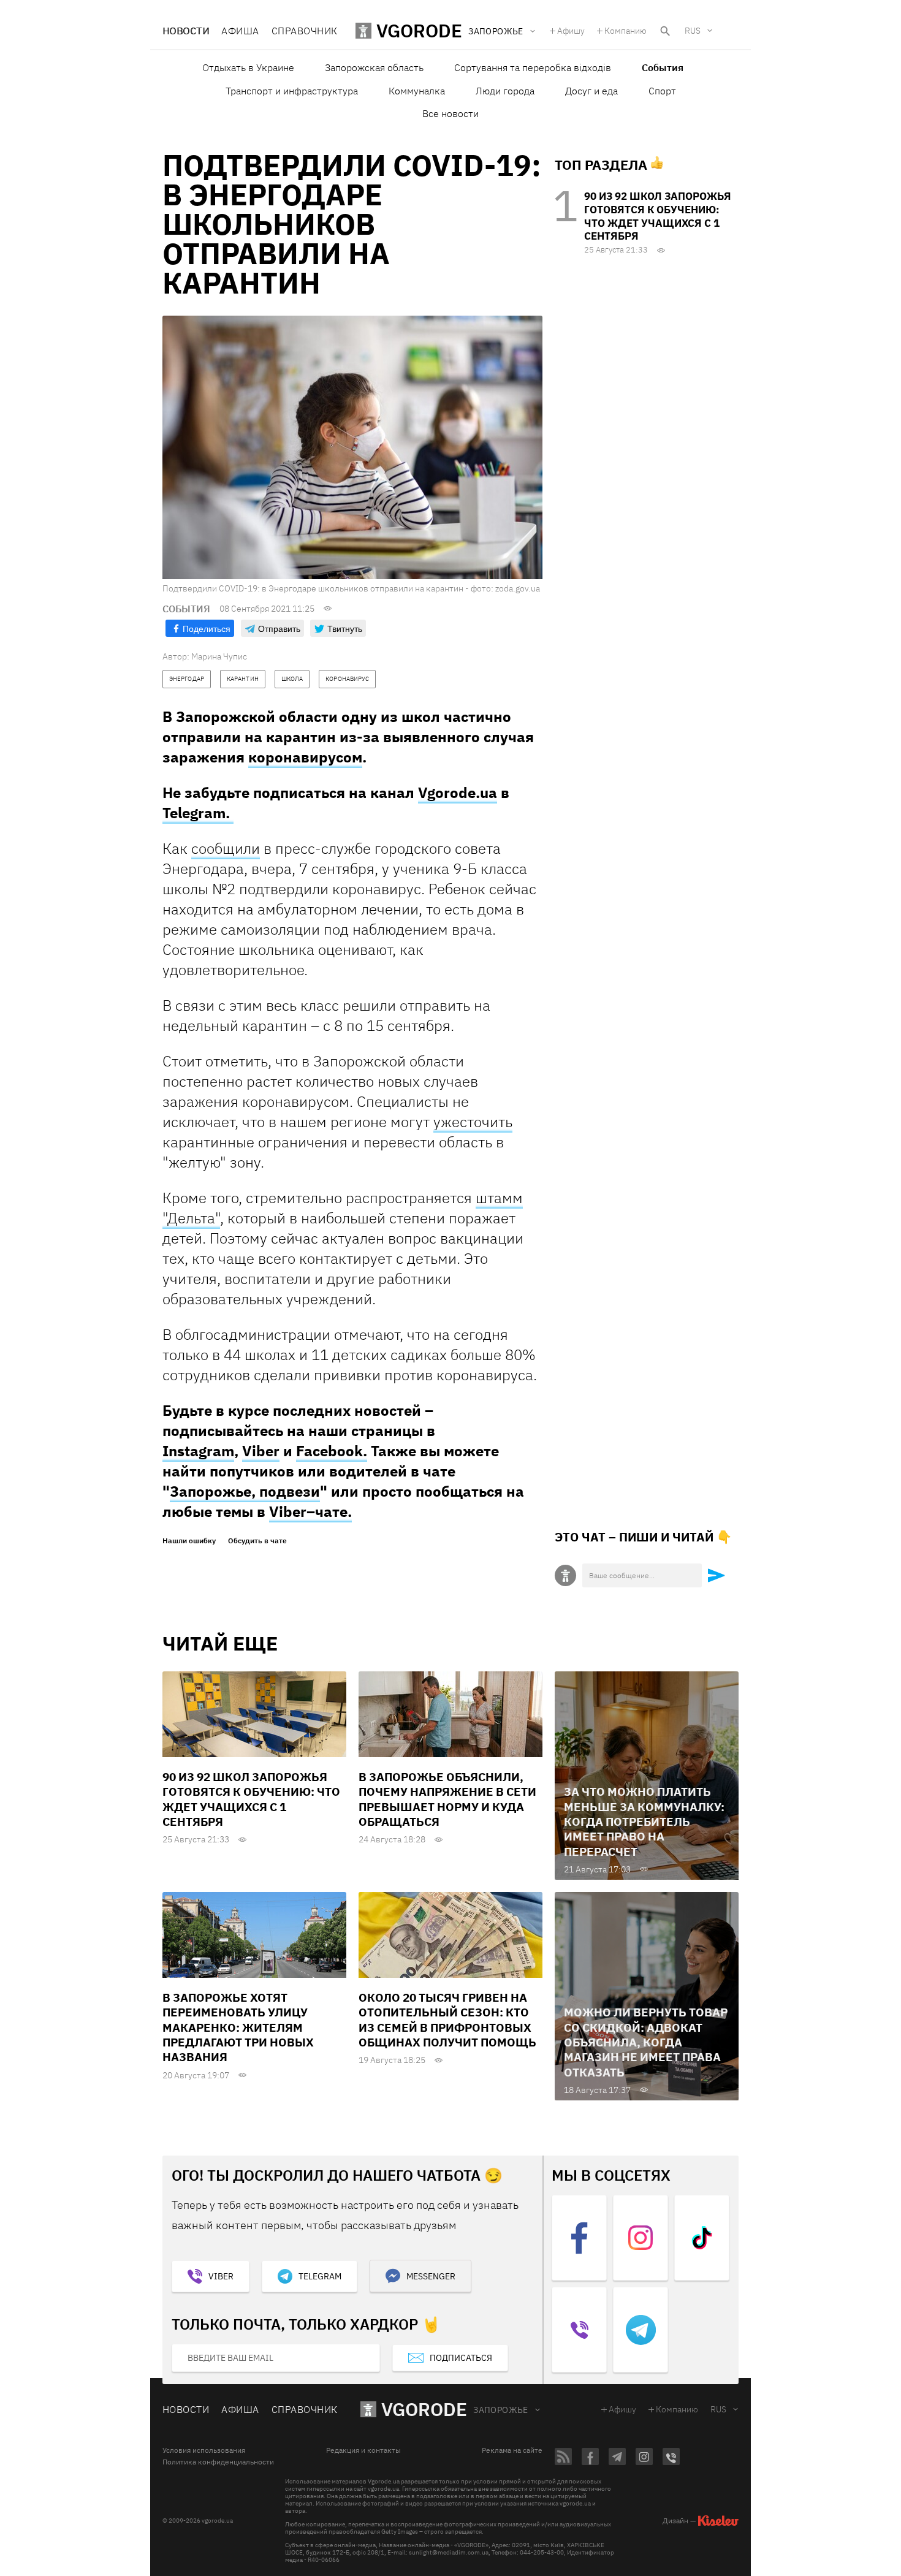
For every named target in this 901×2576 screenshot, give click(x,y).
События (663, 67)
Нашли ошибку (189, 1541)
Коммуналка (417, 91)
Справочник (305, 31)
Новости (186, 31)
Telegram (320, 2276)
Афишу (571, 31)
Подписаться (461, 2358)
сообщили (226, 848)
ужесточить (473, 1122)
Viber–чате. (310, 1511)
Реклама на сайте (512, 2450)
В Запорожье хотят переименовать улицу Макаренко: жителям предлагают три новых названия (238, 2027)
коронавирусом (305, 757)
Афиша (240, 31)
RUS (693, 31)
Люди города (505, 91)
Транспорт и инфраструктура (292, 91)
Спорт (662, 91)
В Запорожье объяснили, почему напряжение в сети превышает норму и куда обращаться (447, 1799)
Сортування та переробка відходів (533, 67)
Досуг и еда (591, 91)
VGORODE (424, 2409)
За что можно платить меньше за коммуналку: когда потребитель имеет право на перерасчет (644, 1821)
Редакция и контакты (363, 2450)
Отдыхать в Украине (248, 67)
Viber (261, 1451)
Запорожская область (374, 67)
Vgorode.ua (458, 792)
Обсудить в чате (257, 1541)
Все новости (450, 113)
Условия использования (204, 2450)
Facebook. (332, 1451)
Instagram (198, 1451)
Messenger (431, 2276)
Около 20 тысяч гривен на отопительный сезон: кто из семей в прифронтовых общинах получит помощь (447, 2020)
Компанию (625, 31)
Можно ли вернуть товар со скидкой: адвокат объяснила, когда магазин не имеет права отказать (646, 2042)
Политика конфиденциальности (218, 2462)
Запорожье (501, 2410)
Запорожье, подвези (245, 1491)
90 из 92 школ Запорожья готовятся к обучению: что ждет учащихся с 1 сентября (658, 216)
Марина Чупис (219, 656)
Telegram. (198, 813)
